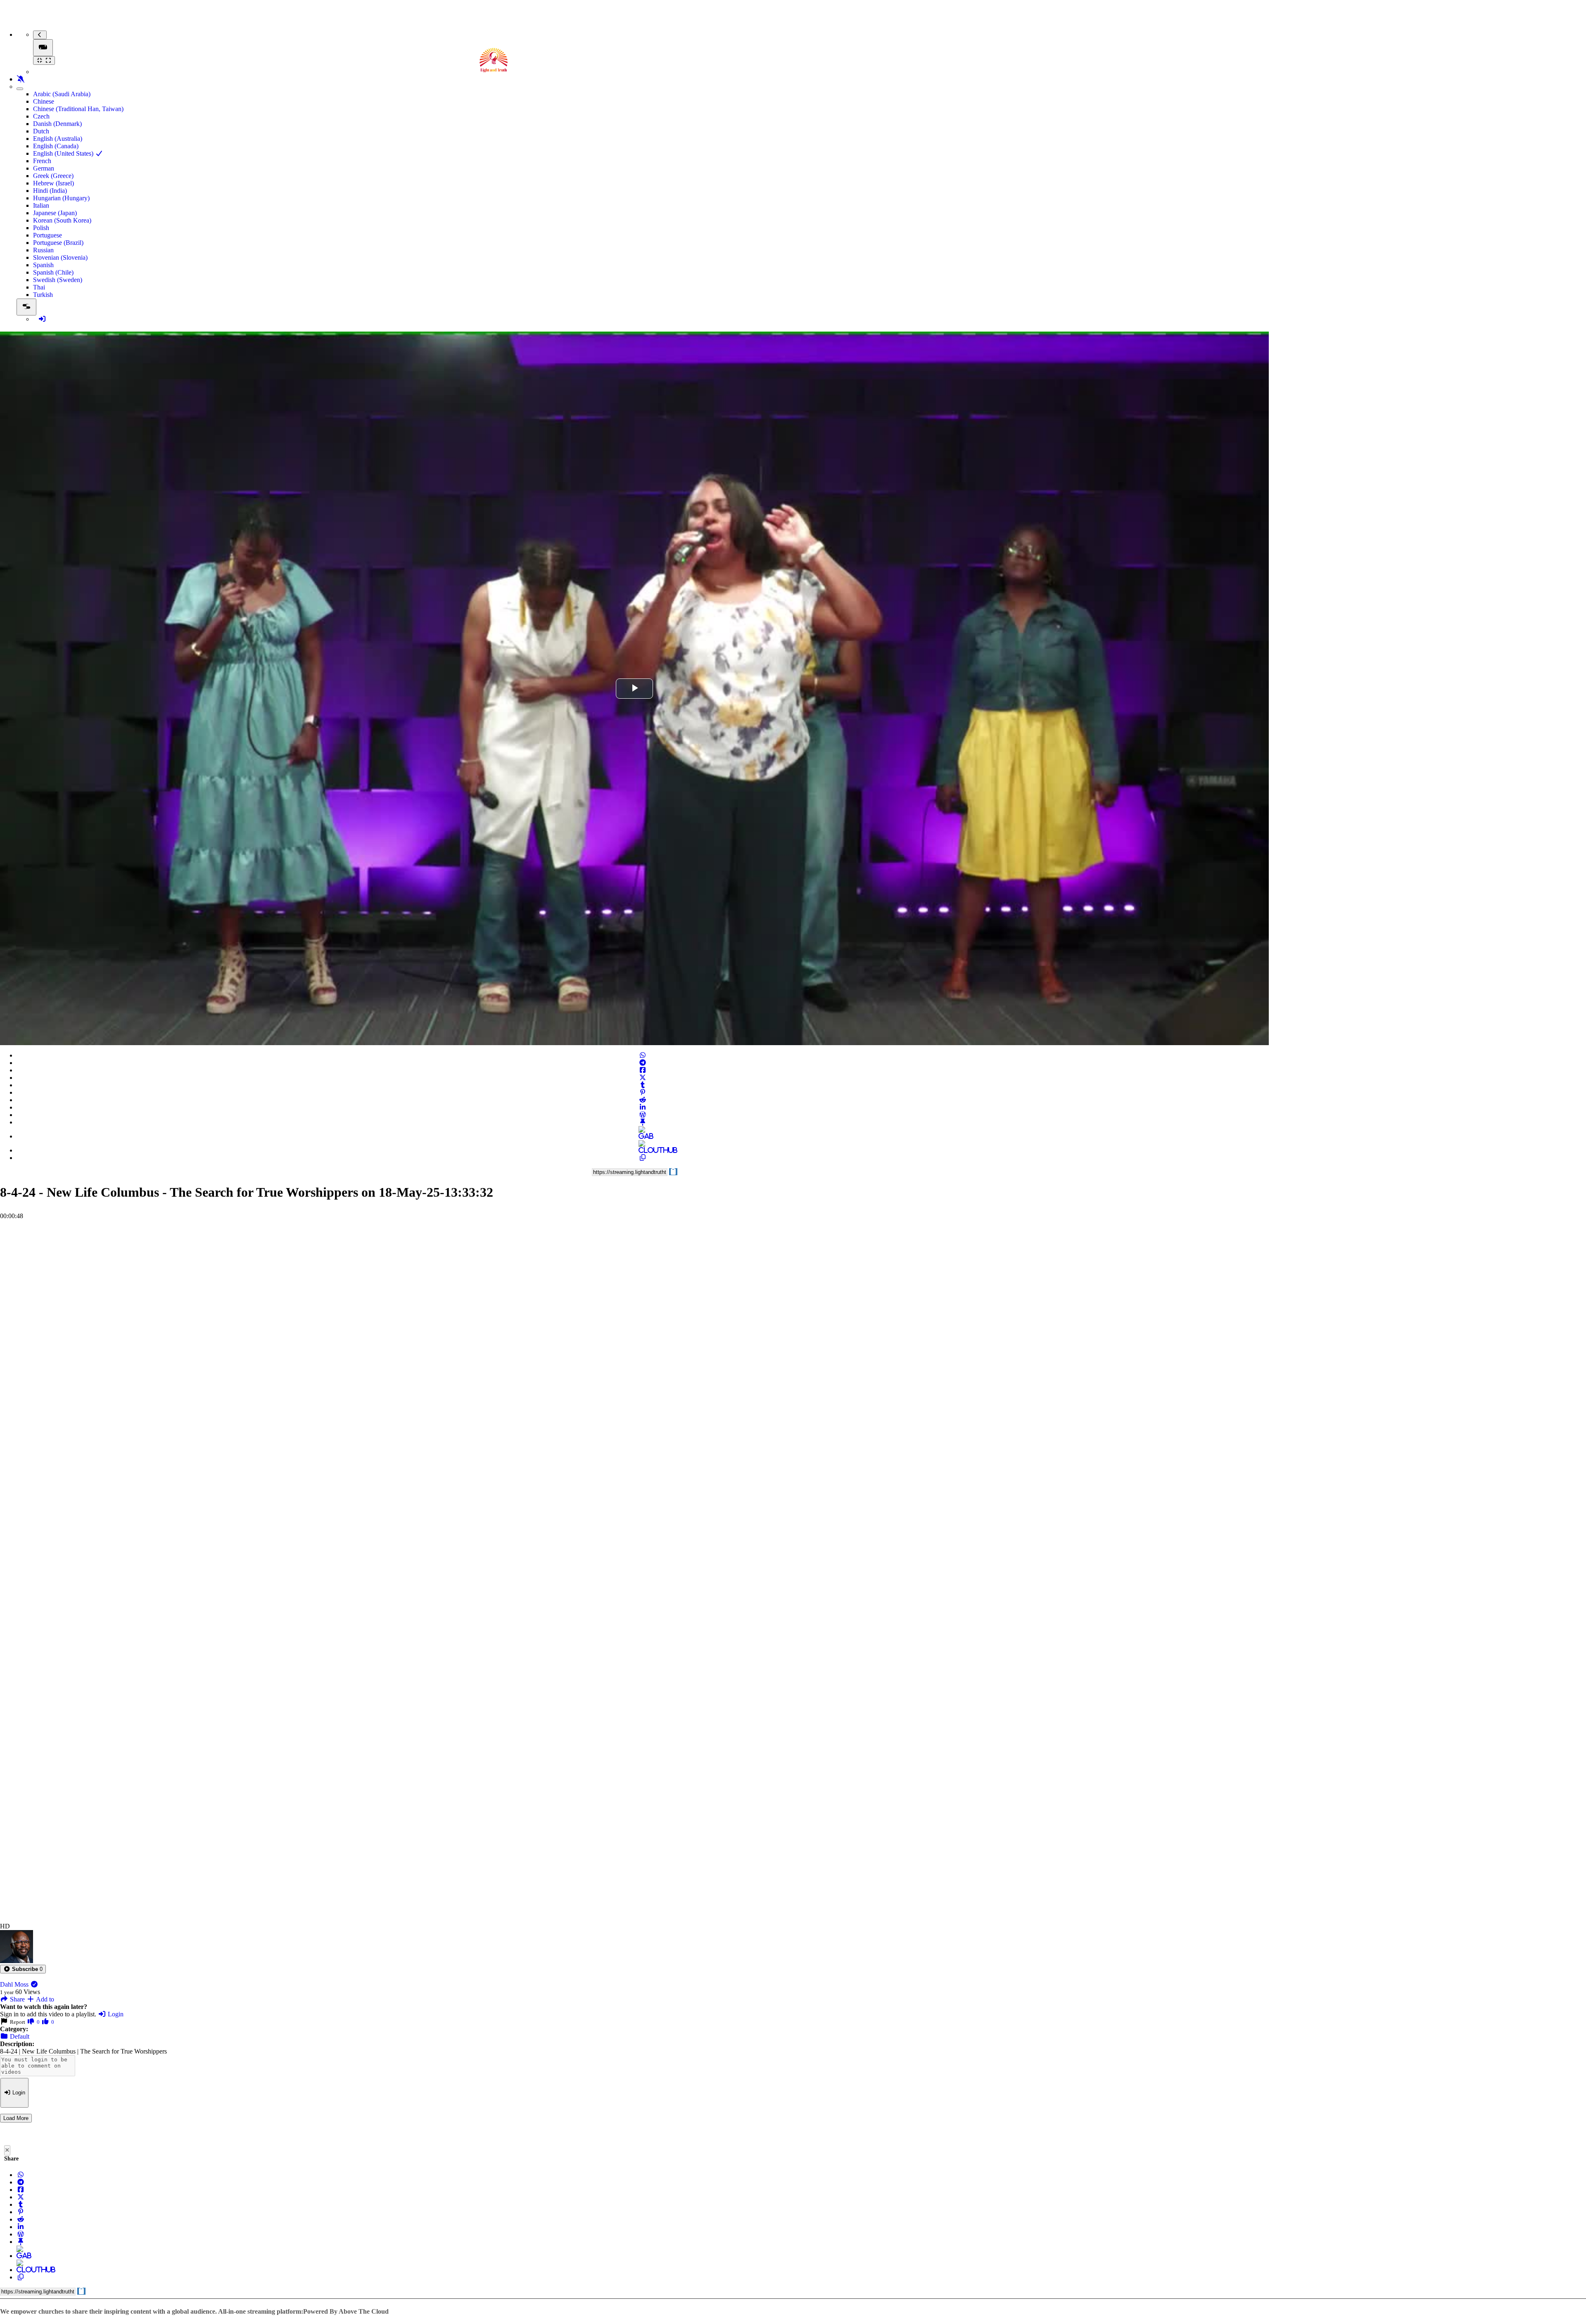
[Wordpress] (643, 1115)
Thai (39, 287)
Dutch (41, 131)
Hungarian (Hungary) (61, 198)
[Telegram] (643, 1063)
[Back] (40, 35)
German (44, 168)
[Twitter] (643, 1078)
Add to (44, 1999)
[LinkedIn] (643, 1107)
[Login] (42, 319)
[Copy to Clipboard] (643, 1158)
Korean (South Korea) (62, 220)
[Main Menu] (43, 48)
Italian (41, 205)
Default (19, 2036)
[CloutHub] (643, 1150)
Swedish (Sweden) (58, 280)
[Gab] (643, 1136)
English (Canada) (56, 146)
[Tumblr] (643, 1085)
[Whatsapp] (643, 1055)
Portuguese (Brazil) (58, 243)
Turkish (43, 295)
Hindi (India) (50, 191)
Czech (41, 116)
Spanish (43, 265)
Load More (16, 2118)
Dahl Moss (15, 1984)
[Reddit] (643, 1100)
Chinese (44, 101)
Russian (43, 250)
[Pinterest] (643, 1092)
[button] (23, 1969)
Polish (41, 228)
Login (115, 2014)
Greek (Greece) (53, 176)
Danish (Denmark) (57, 124)
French (42, 161)
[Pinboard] (643, 1122)
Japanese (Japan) (55, 213)
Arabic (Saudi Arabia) (62, 94)
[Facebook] (643, 1070)
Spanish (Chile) (53, 272)
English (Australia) (58, 139)
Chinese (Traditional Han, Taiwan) (78, 109)
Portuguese (47, 235)
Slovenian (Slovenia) (60, 257)
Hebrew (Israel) (53, 183)
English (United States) (64, 153)
